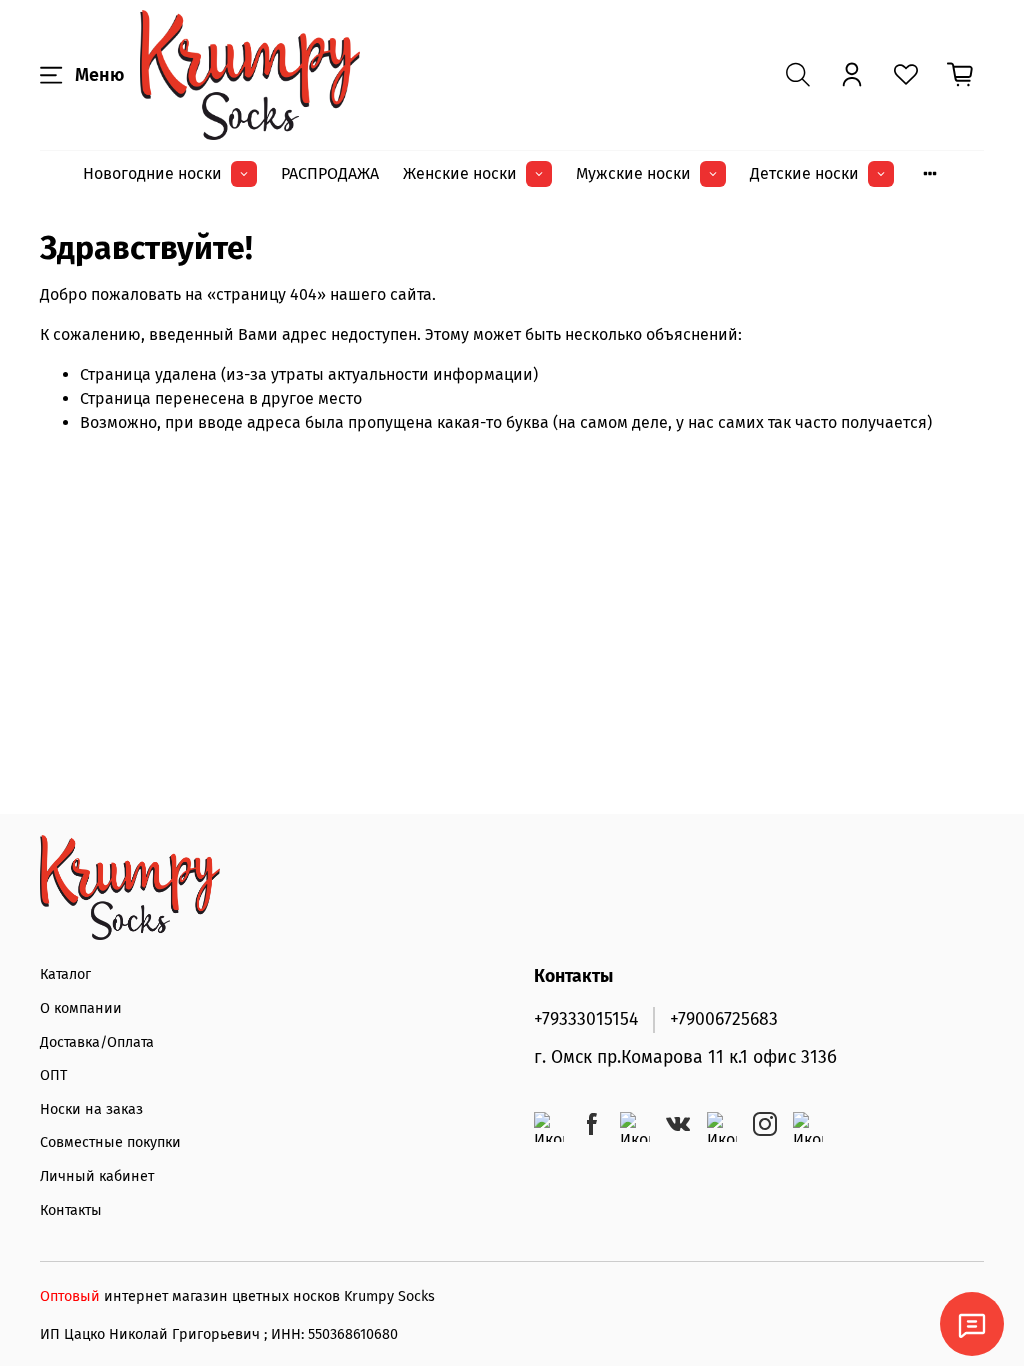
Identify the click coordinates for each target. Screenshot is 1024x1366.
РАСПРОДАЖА (330, 173)
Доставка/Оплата (97, 1042)
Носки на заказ (91, 1109)
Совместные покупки (110, 1142)
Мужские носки (633, 173)
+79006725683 (724, 1019)
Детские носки (804, 173)
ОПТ (53, 1075)
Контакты (71, 1210)
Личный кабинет (97, 1176)
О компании (81, 1008)
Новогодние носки (152, 173)
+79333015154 (586, 1019)
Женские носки (460, 173)
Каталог (65, 974)
